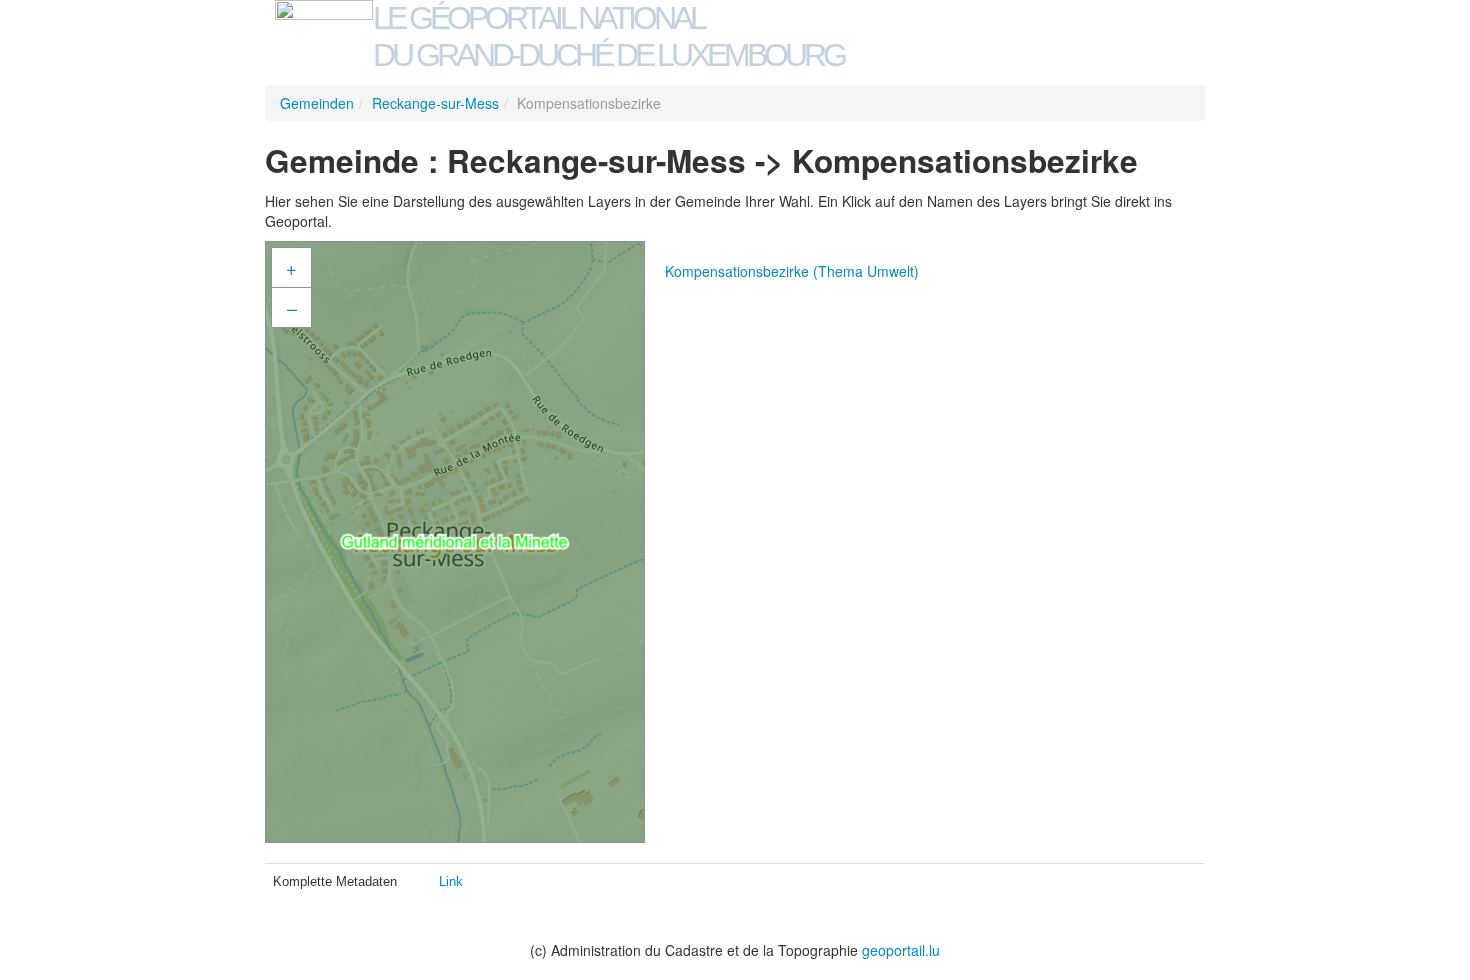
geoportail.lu (901, 950)
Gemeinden (317, 103)
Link (451, 881)
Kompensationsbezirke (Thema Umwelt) (792, 271)
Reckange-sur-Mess (435, 103)
